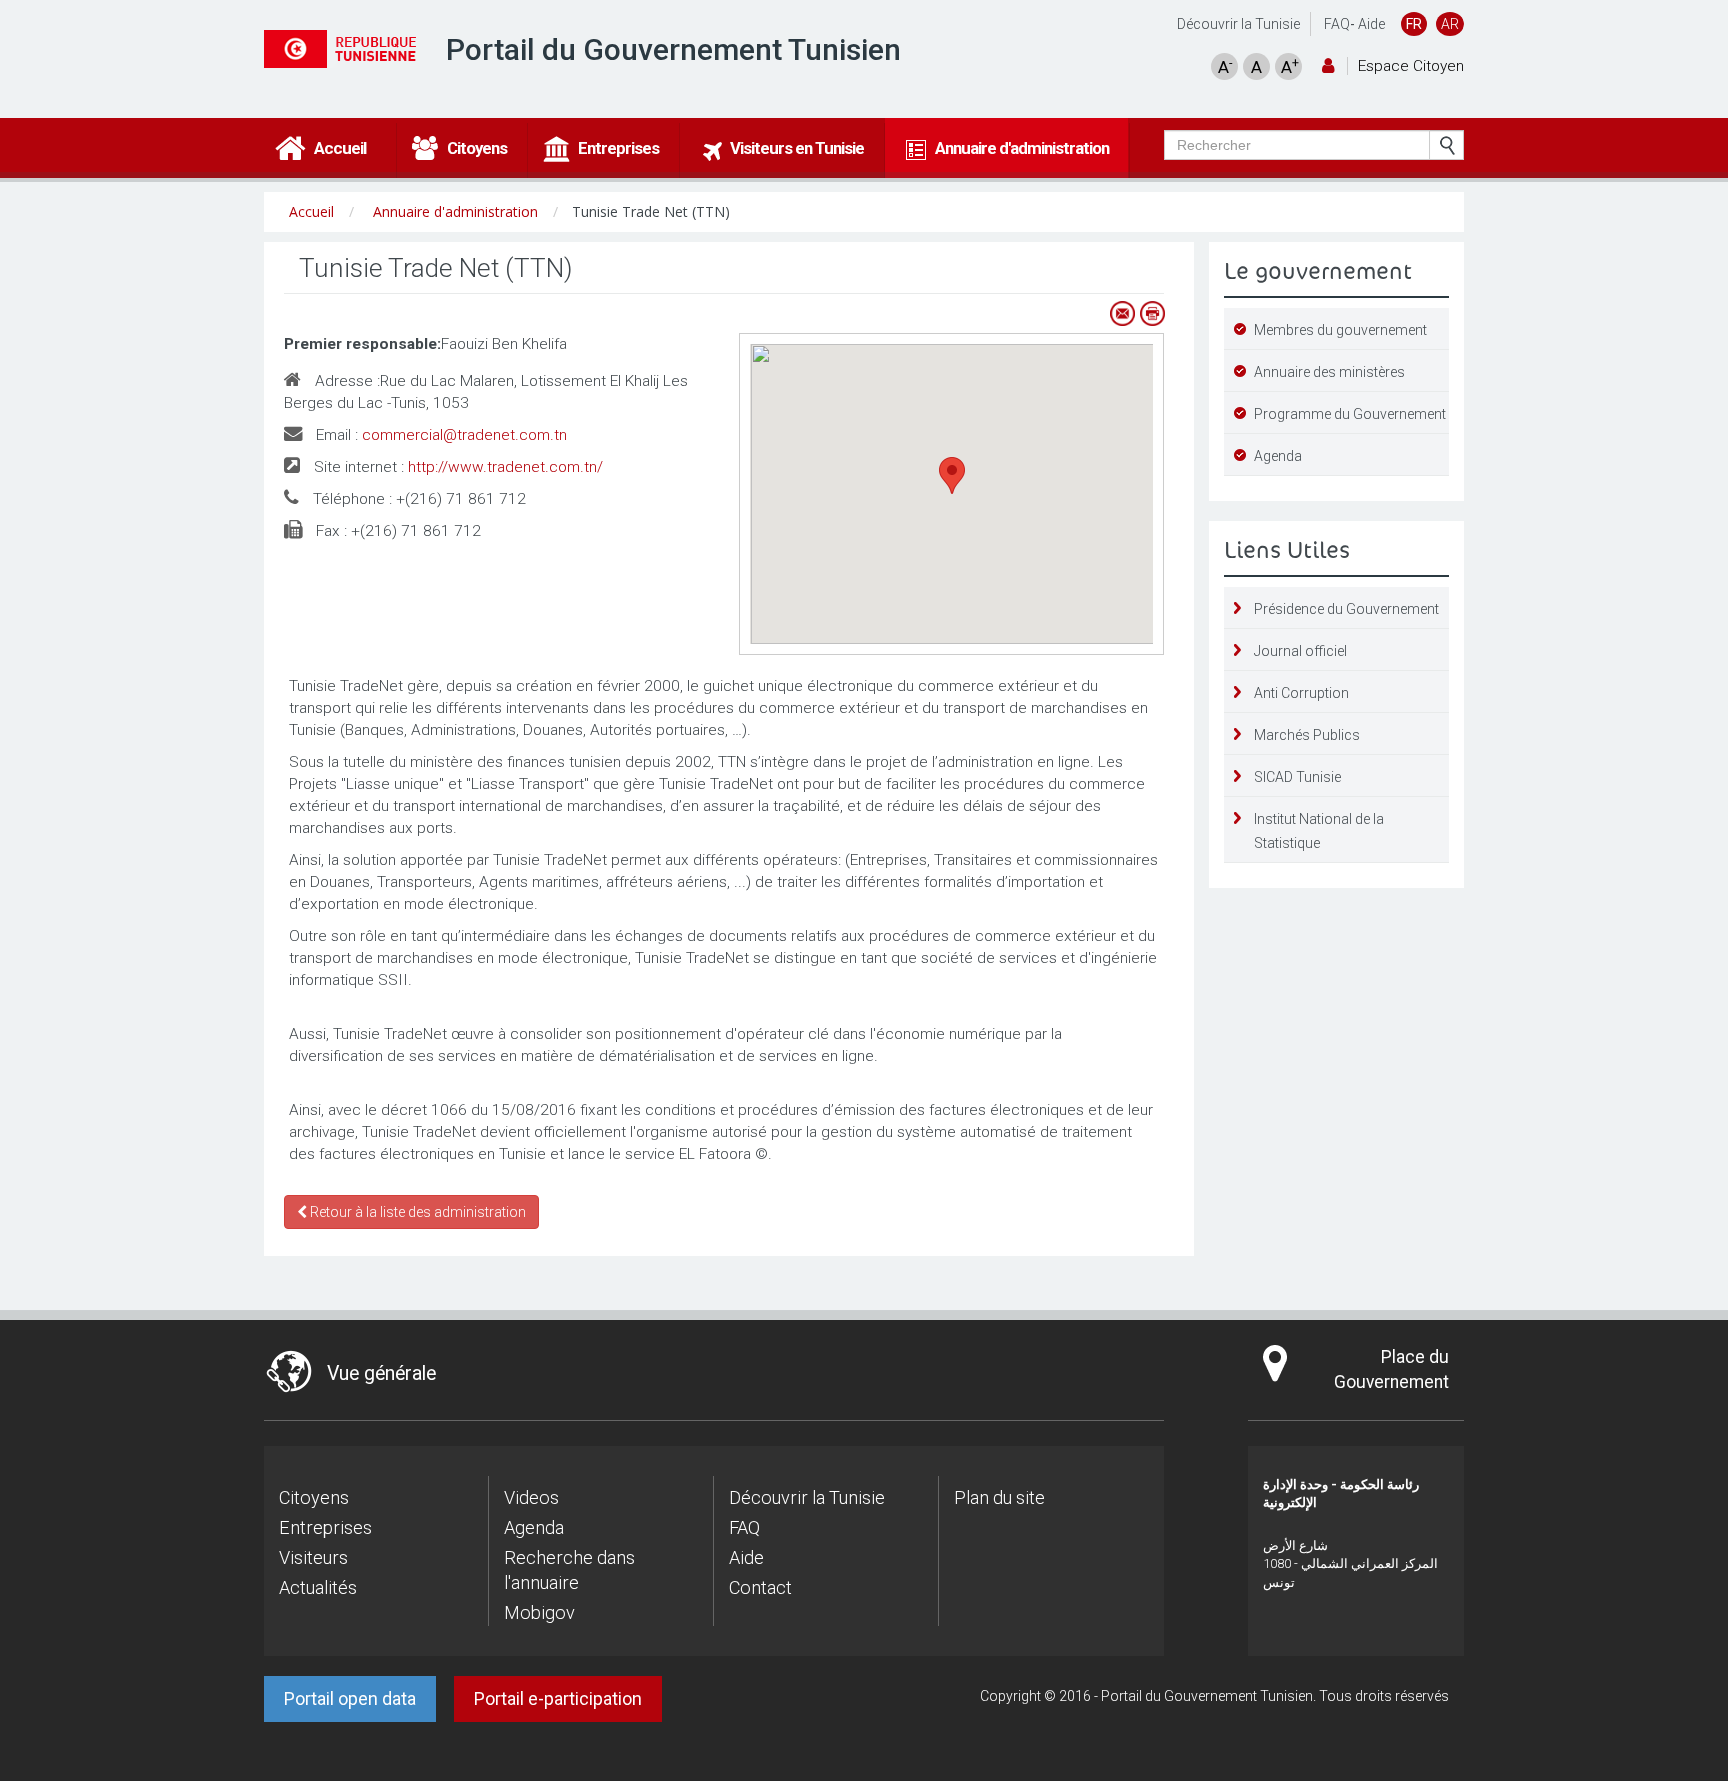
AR (1450, 24)
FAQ (1337, 24)
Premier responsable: (362, 344)
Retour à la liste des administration (416, 1212)
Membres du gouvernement (1340, 330)
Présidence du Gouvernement (1346, 609)
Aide (1371, 24)
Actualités (318, 1587)
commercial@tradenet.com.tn (464, 435)
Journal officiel (1300, 651)
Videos (531, 1497)
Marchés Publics (1307, 735)
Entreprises (325, 1527)
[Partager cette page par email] (1122, 313)
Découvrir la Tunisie (1238, 24)
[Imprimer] (1152, 313)
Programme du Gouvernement (1350, 414)
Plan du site (999, 1497)
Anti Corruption (1301, 693)
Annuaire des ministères (1329, 372)
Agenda (1278, 456)
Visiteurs (313, 1557)
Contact (760, 1587)
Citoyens (314, 1497)
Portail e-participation (558, 1698)
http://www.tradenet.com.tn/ (505, 467)
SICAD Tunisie (1297, 777)
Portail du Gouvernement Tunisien (673, 49)
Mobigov (539, 1612)
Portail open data (350, 1698)
